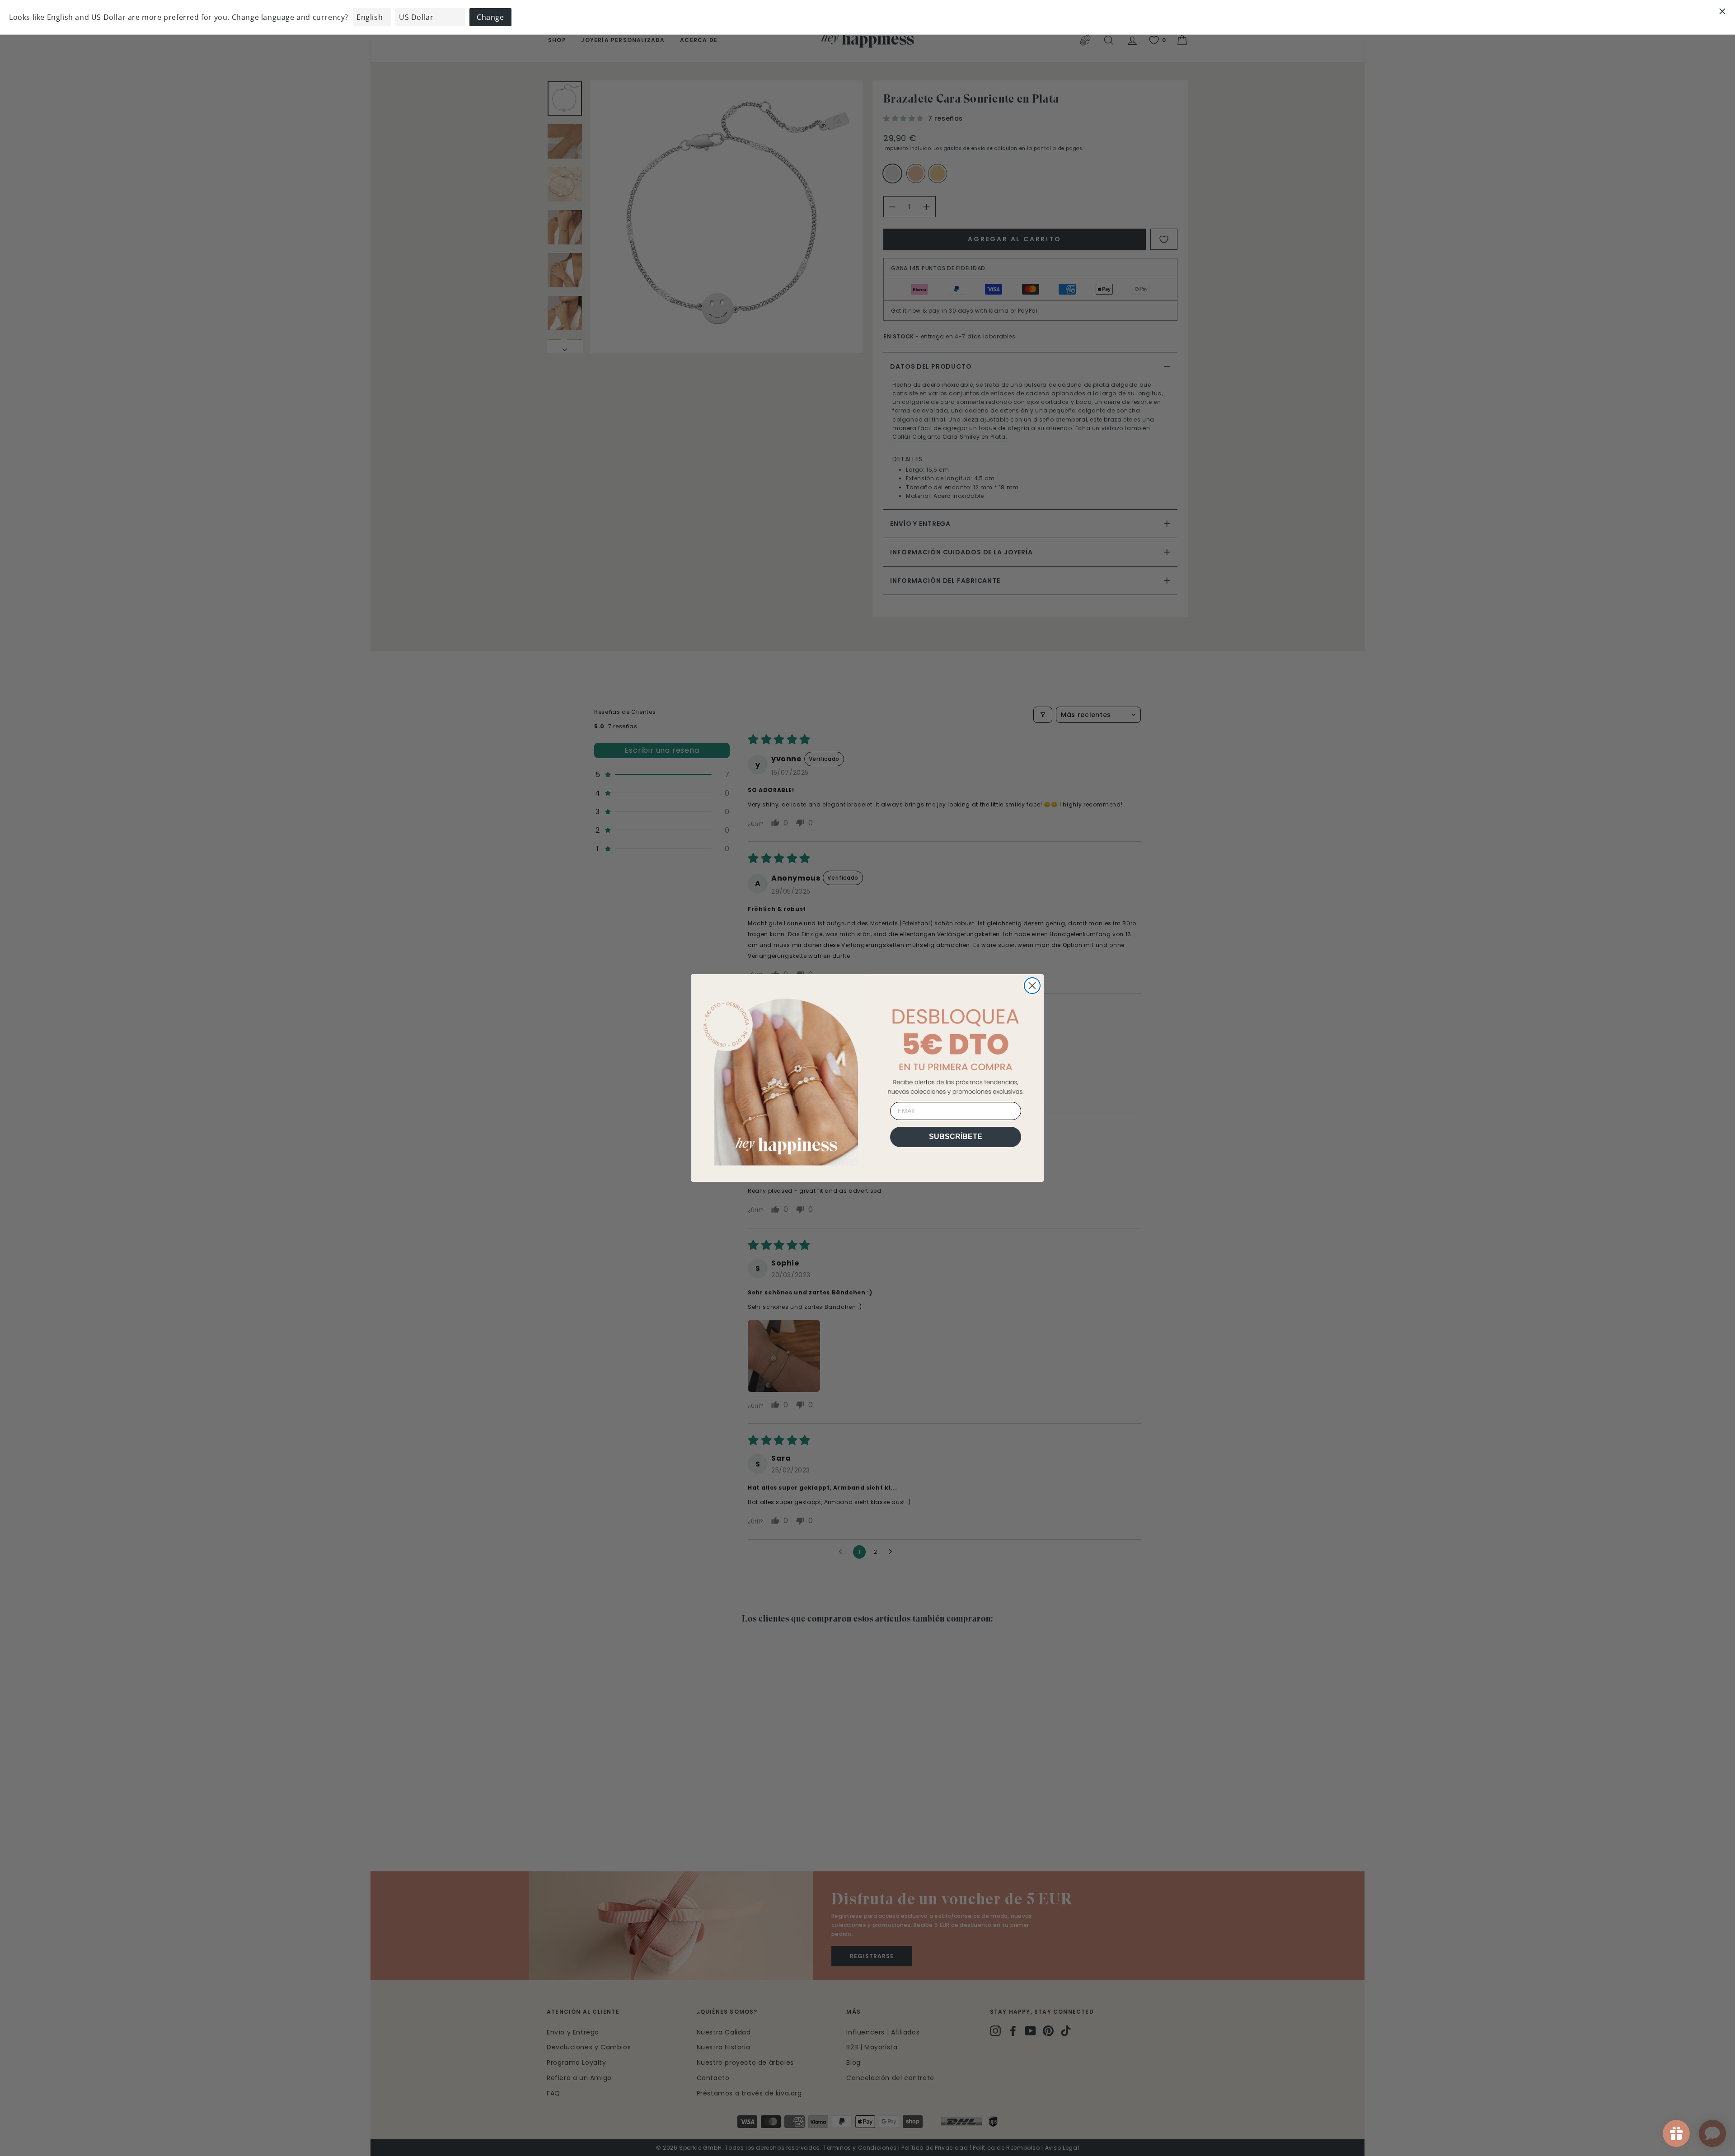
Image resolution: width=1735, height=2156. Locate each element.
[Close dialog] (1032, 986)
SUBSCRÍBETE (956, 1137)
